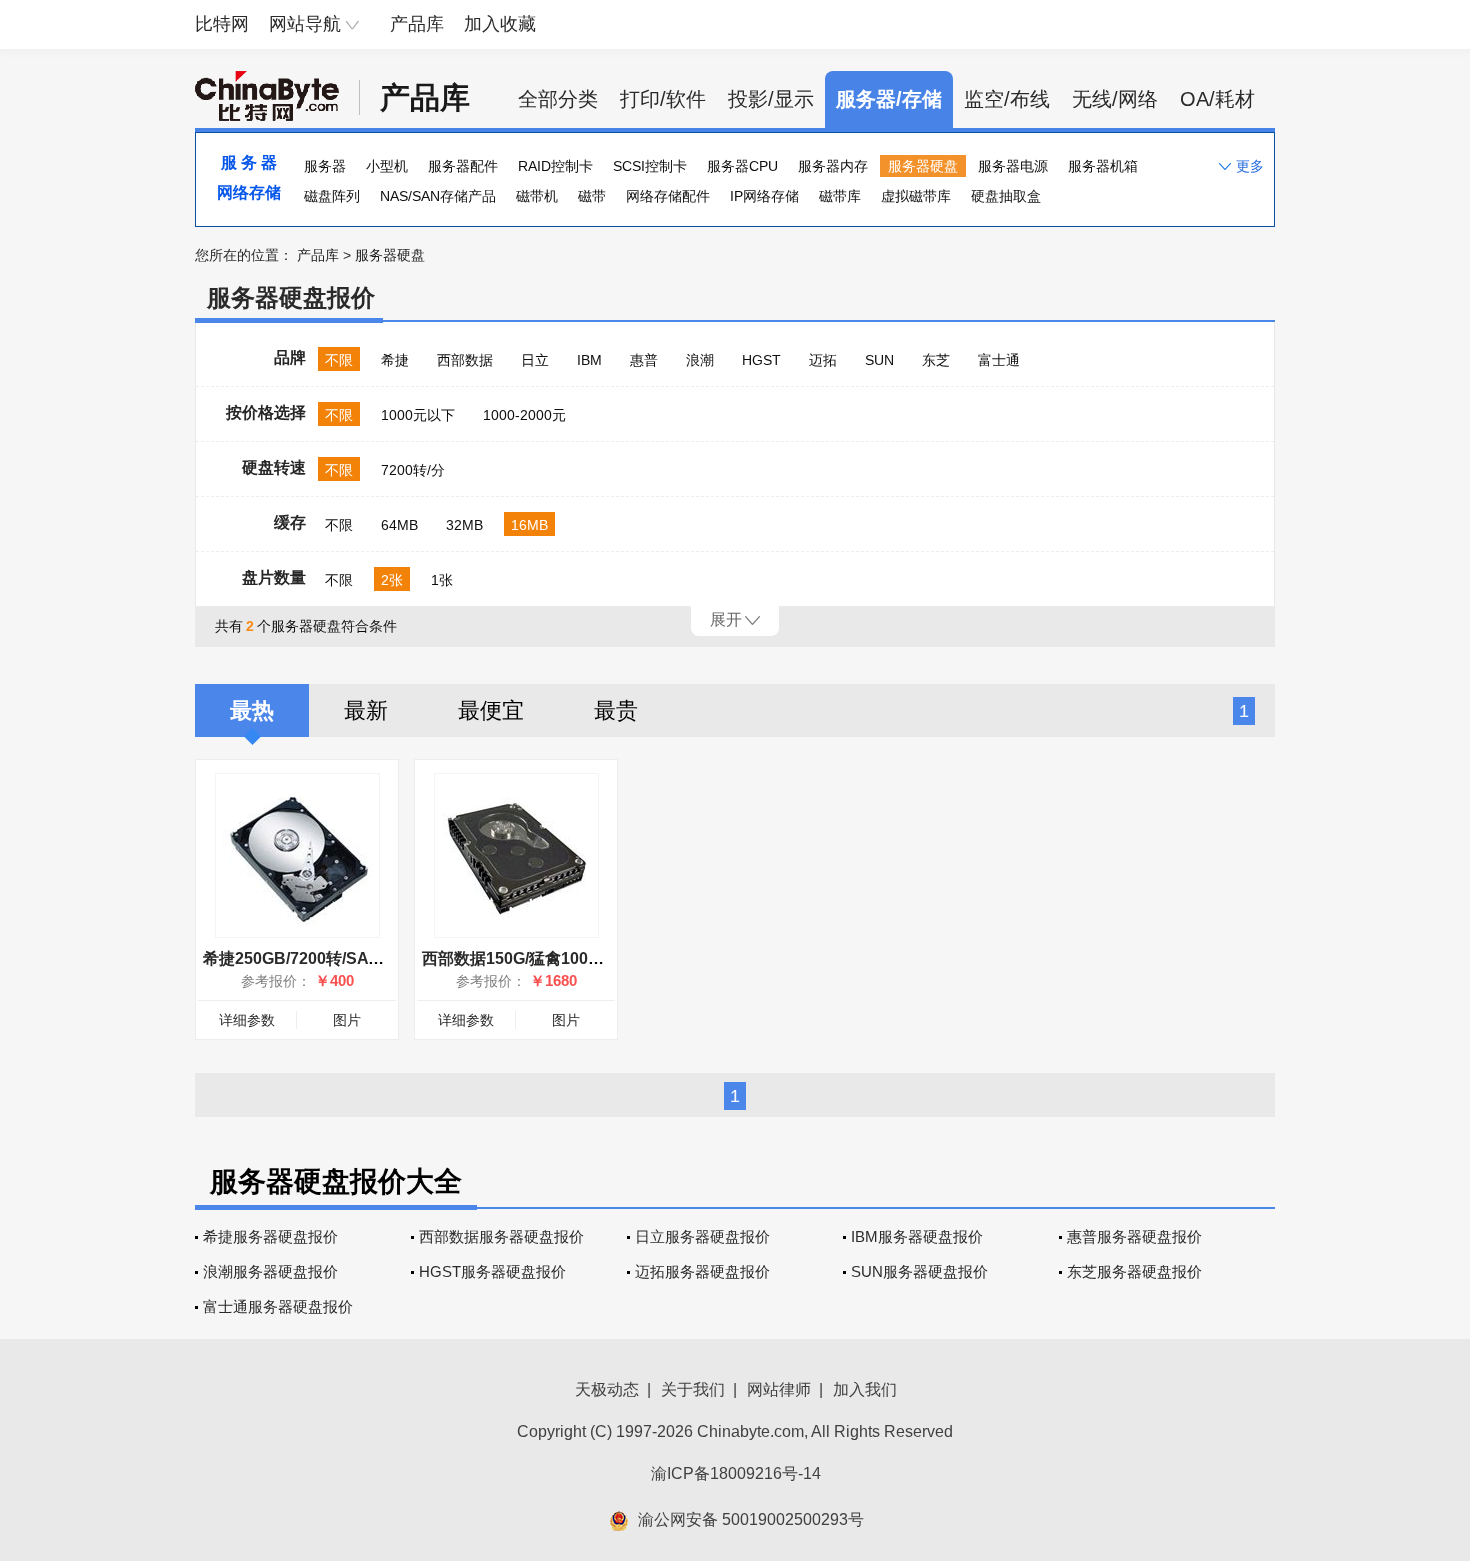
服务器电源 (1013, 166)
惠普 (644, 360)
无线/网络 (1115, 99)
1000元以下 (418, 415)
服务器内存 (833, 166)
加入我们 (865, 1389)
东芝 (936, 360)
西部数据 (465, 360)
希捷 (395, 360)
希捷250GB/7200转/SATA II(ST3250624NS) (360, 958)
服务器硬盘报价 (291, 297)
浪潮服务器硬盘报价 (270, 1271)
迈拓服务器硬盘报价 (702, 1271)
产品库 (417, 24)
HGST (761, 360)
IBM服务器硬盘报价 (917, 1236)
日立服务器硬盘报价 (702, 1236)
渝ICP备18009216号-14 (736, 1473)
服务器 (325, 166)
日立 (535, 360)
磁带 (592, 196)
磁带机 (537, 196)
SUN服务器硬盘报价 (919, 1271)
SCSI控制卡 (650, 166)
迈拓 (823, 360)
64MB (399, 525)
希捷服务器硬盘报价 (270, 1236)
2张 (392, 580)
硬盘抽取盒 (1006, 196)
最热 (252, 710)
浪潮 (700, 360)
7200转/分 (413, 470)
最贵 (616, 710)
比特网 (222, 24)
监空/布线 (1007, 99)
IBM (589, 360)
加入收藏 (500, 24)
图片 (347, 1020)
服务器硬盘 (923, 166)
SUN (879, 360)
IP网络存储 (764, 196)
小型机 (387, 166)
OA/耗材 (1217, 99)
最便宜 (491, 710)
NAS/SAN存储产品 (438, 196)
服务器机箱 (1103, 166)
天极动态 (607, 1389)
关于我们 (693, 1389)
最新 (366, 710)
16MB (529, 525)
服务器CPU (742, 166)
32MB (464, 525)
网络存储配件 (668, 196)
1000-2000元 (524, 415)
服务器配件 (463, 166)
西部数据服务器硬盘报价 (501, 1236)
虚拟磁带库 (916, 196)
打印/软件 (663, 99)
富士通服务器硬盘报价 (278, 1306)
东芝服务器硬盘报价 (1134, 1271)
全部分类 (558, 99)
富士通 (999, 360)
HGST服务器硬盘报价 (492, 1271)
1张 (442, 580)
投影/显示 (771, 99)
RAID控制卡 (555, 166)
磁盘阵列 (332, 196)
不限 (339, 360)
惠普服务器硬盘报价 (1134, 1236)
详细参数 (247, 1020)
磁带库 (840, 196)
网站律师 (779, 1389)
